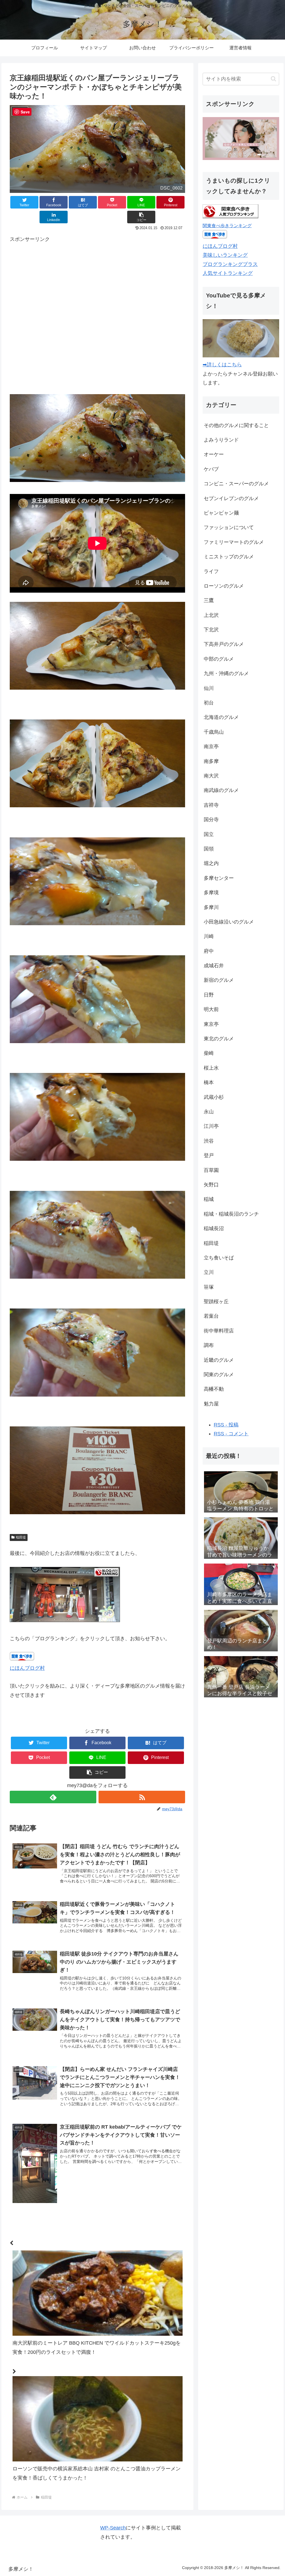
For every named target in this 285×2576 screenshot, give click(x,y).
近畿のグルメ (219, 1360)
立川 (209, 1272)
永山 (209, 1112)
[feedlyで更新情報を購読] (53, 1797)
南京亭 (211, 747)
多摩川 (211, 907)
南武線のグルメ (221, 790)
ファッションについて (229, 527)
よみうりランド (221, 440)
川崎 (209, 936)
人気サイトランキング (228, 273)
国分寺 (211, 820)
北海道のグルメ (221, 717)
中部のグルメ (219, 659)
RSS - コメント (231, 1434)
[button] (141, 217)
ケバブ (211, 469)
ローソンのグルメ (224, 586)
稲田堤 (21, 1537)
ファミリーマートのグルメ (234, 542)
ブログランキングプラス (230, 264)
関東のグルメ (219, 1375)
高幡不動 (214, 1389)
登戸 (209, 1155)
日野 (209, 995)
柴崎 (209, 1053)
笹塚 (209, 1287)
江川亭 (211, 1126)
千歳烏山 (214, 732)
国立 (209, 834)
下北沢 (211, 630)
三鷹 (209, 600)
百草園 (211, 1170)
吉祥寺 (211, 805)
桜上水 (211, 1068)
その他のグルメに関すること (236, 425)
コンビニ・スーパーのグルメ (236, 484)
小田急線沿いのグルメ (229, 922)
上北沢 (211, 615)
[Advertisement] (97, 314)
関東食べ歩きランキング (227, 226)
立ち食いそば (219, 1258)
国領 (209, 849)
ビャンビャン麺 (221, 513)
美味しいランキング (225, 255)
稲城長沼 (214, 1228)
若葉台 (211, 1316)
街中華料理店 (219, 1331)
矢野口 (211, 1185)
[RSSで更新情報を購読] (142, 1797)
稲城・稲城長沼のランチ (231, 1214)
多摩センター (219, 878)
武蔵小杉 (214, 1097)
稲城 (209, 1199)
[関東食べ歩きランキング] (230, 217)
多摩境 (211, 893)
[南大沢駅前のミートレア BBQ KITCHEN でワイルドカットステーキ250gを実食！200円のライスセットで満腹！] (97, 2231)
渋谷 (209, 1141)
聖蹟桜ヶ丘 (216, 1302)
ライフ (211, 571)
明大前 (211, 1009)
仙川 (209, 688)
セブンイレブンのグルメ (231, 498)
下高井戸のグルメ (224, 644)
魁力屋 (211, 1404)
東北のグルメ (219, 1039)
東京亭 (211, 1024)
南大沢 (211, 776)
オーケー (214, 454)
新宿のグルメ (219, 980)
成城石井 (214, 966)
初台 (209, 703)
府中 (209, 951)
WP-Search (113, 2528)
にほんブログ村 (27, 1668)
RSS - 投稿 (226, 1425)
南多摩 (211, 761)
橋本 (209, 1082)
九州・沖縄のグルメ (226, 673)
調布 (209, 1345)
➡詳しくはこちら (222, 365)
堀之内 (211, 863)
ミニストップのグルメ (229, 557)
